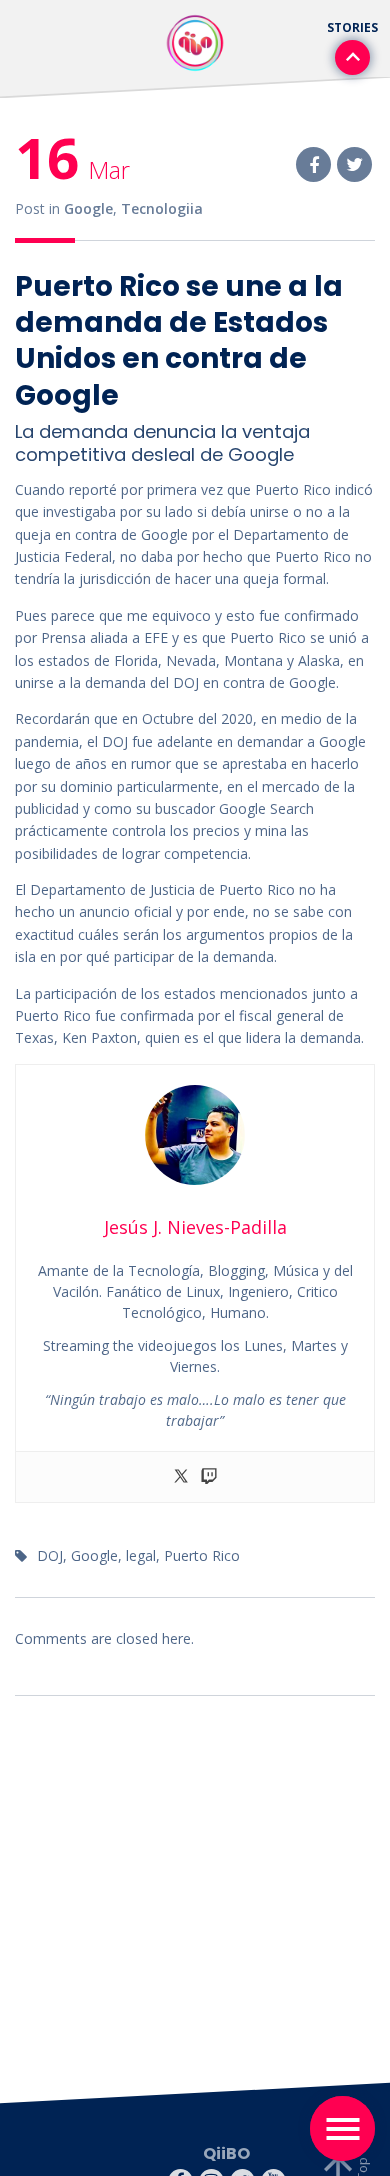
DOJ (50, 1555)
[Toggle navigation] (342, 2128)
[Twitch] (209, 1477)
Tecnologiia (162, 208)
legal (141, 1555)
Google (88, 208)
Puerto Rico (202, 1555)
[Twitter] (181, 1477)
